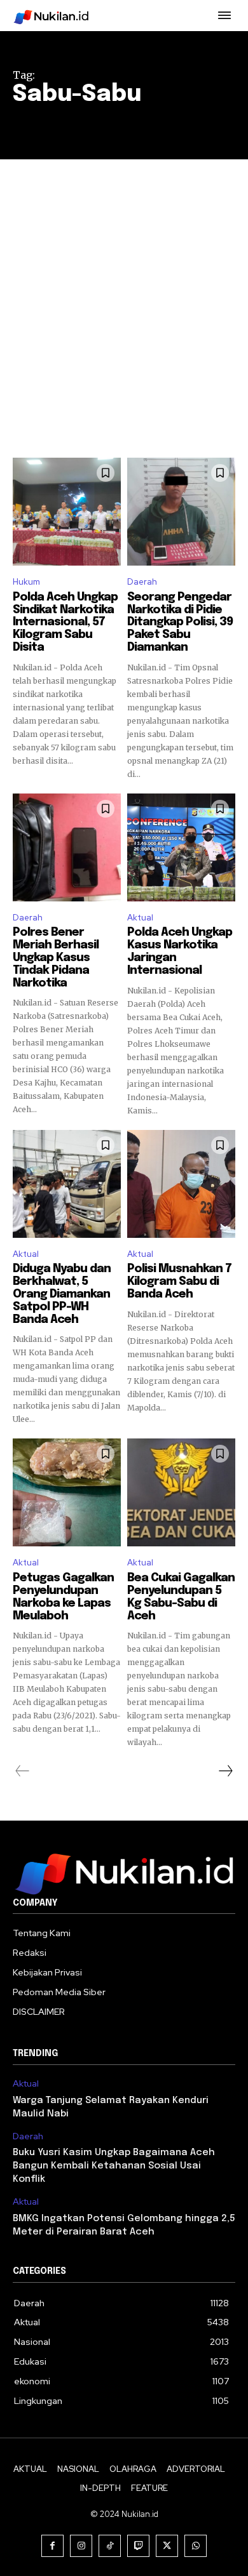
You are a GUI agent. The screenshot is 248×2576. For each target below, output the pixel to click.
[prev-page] (23, 1771)
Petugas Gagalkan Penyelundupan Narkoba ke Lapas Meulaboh (63, 1597)
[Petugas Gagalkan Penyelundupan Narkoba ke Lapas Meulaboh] (67, 1492)
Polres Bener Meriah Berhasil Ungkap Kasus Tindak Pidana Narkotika (56, 958)
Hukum (26, 582)
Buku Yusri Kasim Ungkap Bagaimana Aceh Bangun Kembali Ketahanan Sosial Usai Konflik (114, 2166)
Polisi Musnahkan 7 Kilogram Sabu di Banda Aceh (179, 1282)
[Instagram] (81, 2546)
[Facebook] (52, 2546)
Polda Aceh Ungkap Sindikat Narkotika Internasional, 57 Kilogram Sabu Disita (65, 622)
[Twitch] (138, 2546)
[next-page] (225, 1771)
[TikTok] (110, 2546)
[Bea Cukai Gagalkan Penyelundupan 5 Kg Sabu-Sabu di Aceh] (181, 1492)
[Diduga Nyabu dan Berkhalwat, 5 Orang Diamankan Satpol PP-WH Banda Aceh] (67, 1184)
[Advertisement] (124, 289)
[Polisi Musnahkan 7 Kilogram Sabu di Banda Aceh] (181, 1184)
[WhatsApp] (196, 2546)
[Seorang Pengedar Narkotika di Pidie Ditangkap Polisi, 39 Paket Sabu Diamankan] (181, 512)
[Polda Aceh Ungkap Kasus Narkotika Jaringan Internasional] (181, 847)
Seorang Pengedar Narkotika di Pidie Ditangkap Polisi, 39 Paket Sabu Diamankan (180, 622)
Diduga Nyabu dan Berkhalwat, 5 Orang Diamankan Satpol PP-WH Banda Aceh (62, 1294)
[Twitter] (167, 2546)
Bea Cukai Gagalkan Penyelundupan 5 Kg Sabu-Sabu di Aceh (181, 1597)
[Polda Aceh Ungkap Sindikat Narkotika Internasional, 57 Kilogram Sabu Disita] (67, 512)
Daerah (142, 582)
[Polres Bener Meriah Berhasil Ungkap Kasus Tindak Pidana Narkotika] (67, 847)
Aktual (140, 918)
